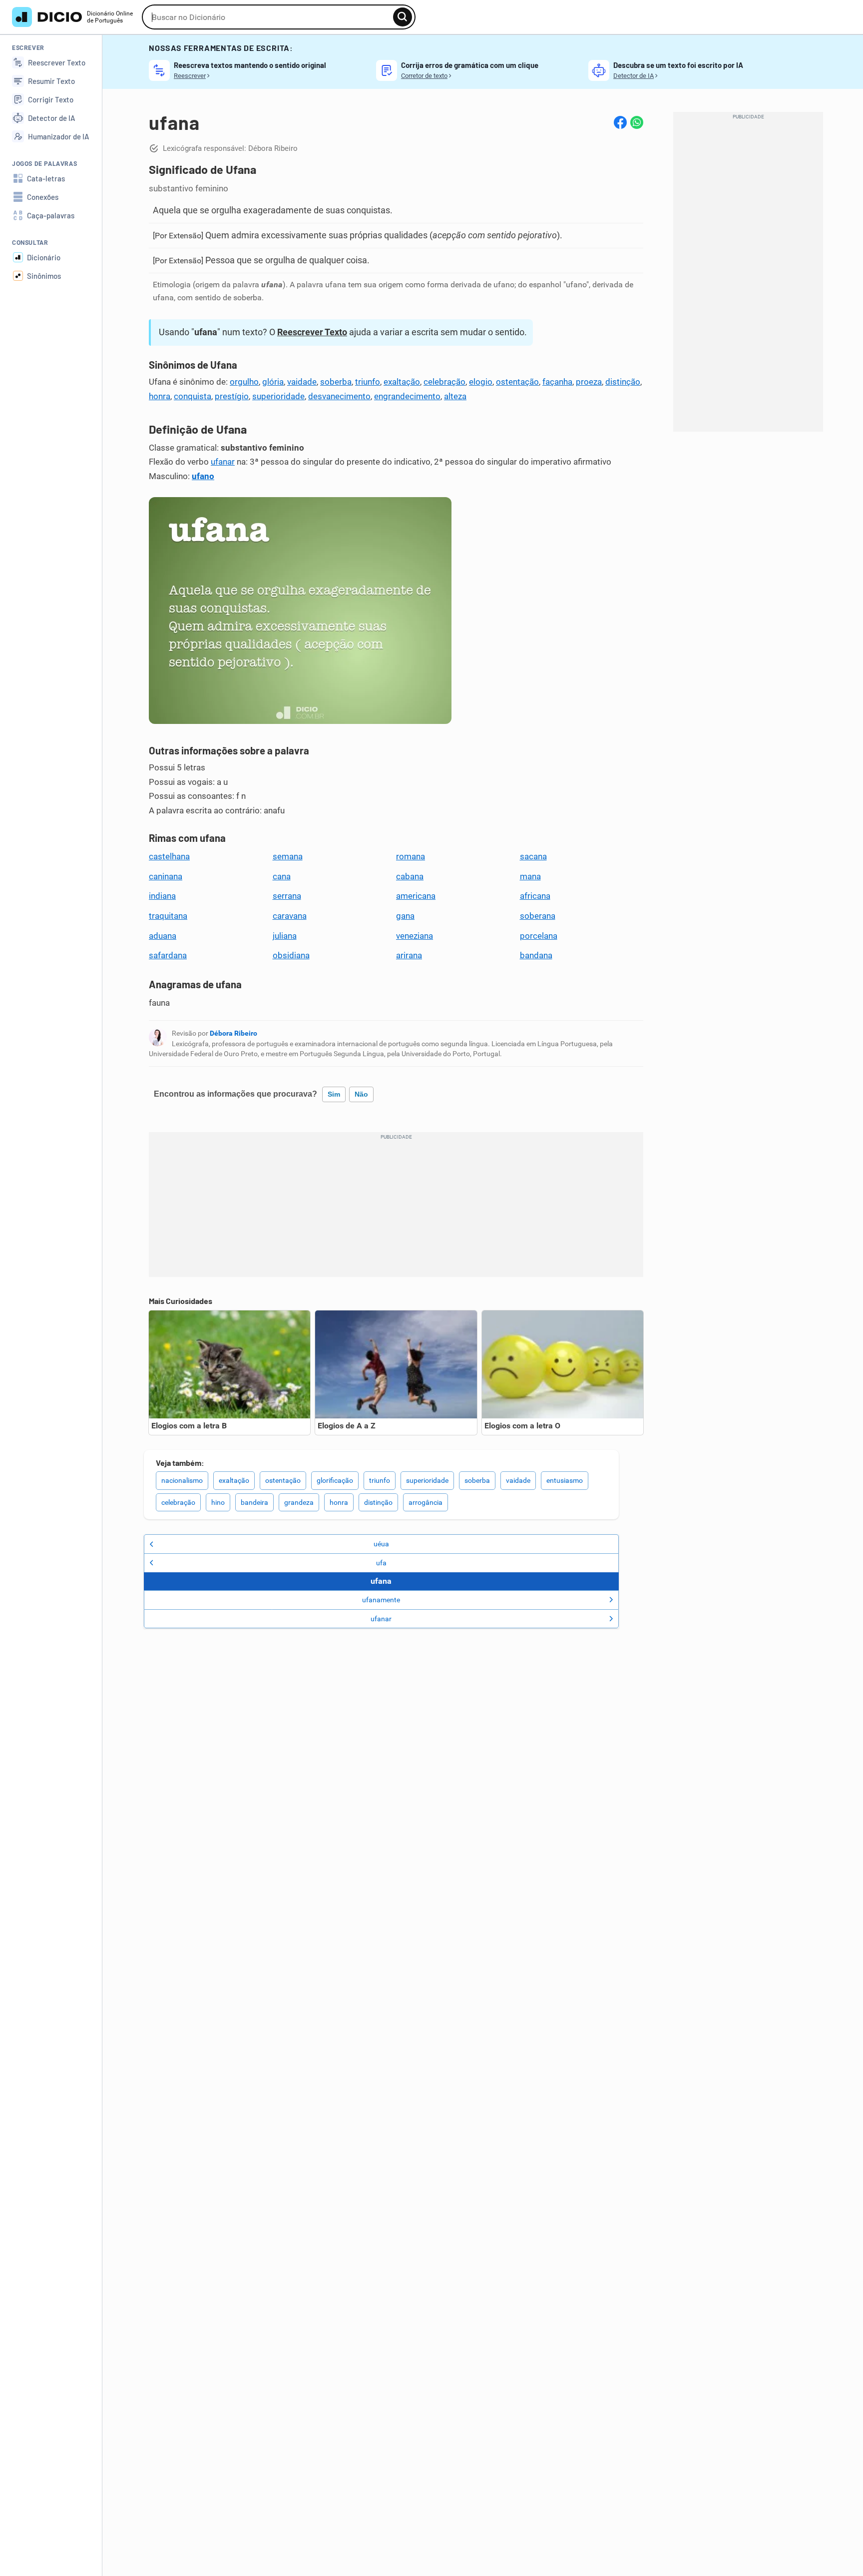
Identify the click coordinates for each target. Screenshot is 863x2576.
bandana (536, 955)
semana (288, 856)
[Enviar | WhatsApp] (637, 122)
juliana (285, 936)
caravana (290, 916)
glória (273, 382)
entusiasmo (565, 1480)
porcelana (539, 936)
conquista (193, 396)
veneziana (415, 936)
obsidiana (291, 955)
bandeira (254, 1502)
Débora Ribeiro (233, 1033)
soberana (538, 916)
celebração (444, 382)
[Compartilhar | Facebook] (620, 122)
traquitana (168, 916)
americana (416, 896)
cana (282, 876)
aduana (163, 936)
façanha (557, 382)
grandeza (299, 1502)
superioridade (278, 396)
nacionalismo (182, 1480)
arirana (409, 955)
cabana (410, 876)
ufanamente (381, 1600)
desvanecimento (339, 396)
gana (405, 916)
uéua (381, 1544)
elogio (481, 382)
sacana (533, 856)
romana (411, 856)
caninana (166, 876)
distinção (623, 382)
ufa (381, 1563)
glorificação (335, 1480)
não (361, 1094)
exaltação (402, 382)
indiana (162, 896)
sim (334, 1094)
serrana (287, 896)
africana (535, 896)
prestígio (232, 396)
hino (218, 1502)
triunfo (368, 382)
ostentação (517, 382)
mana (530, 876)
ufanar (223, 462)
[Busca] (403, 17)
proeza (589, 382)
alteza (455, 396)
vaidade (302, 382)
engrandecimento (407, 396)
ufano (203, 476)
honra (160, 396)
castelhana (169, 856)
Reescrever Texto (312, 332)
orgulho (244, 382)
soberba (336, 382)
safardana (168, 955)
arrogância (426, 1502)
